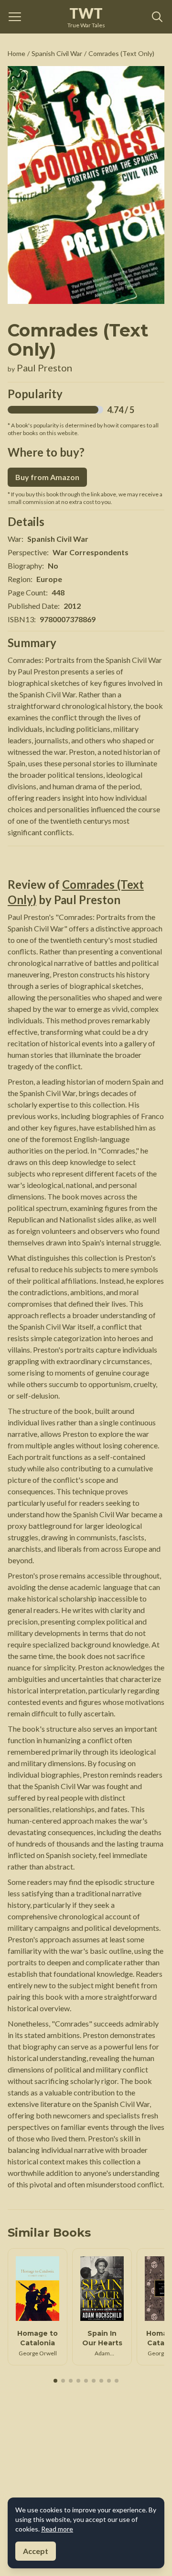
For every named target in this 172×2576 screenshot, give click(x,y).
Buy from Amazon (47, 477)
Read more (57, 2529)
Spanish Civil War (57, 53)
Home (16, 53)
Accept (36, 2551)
